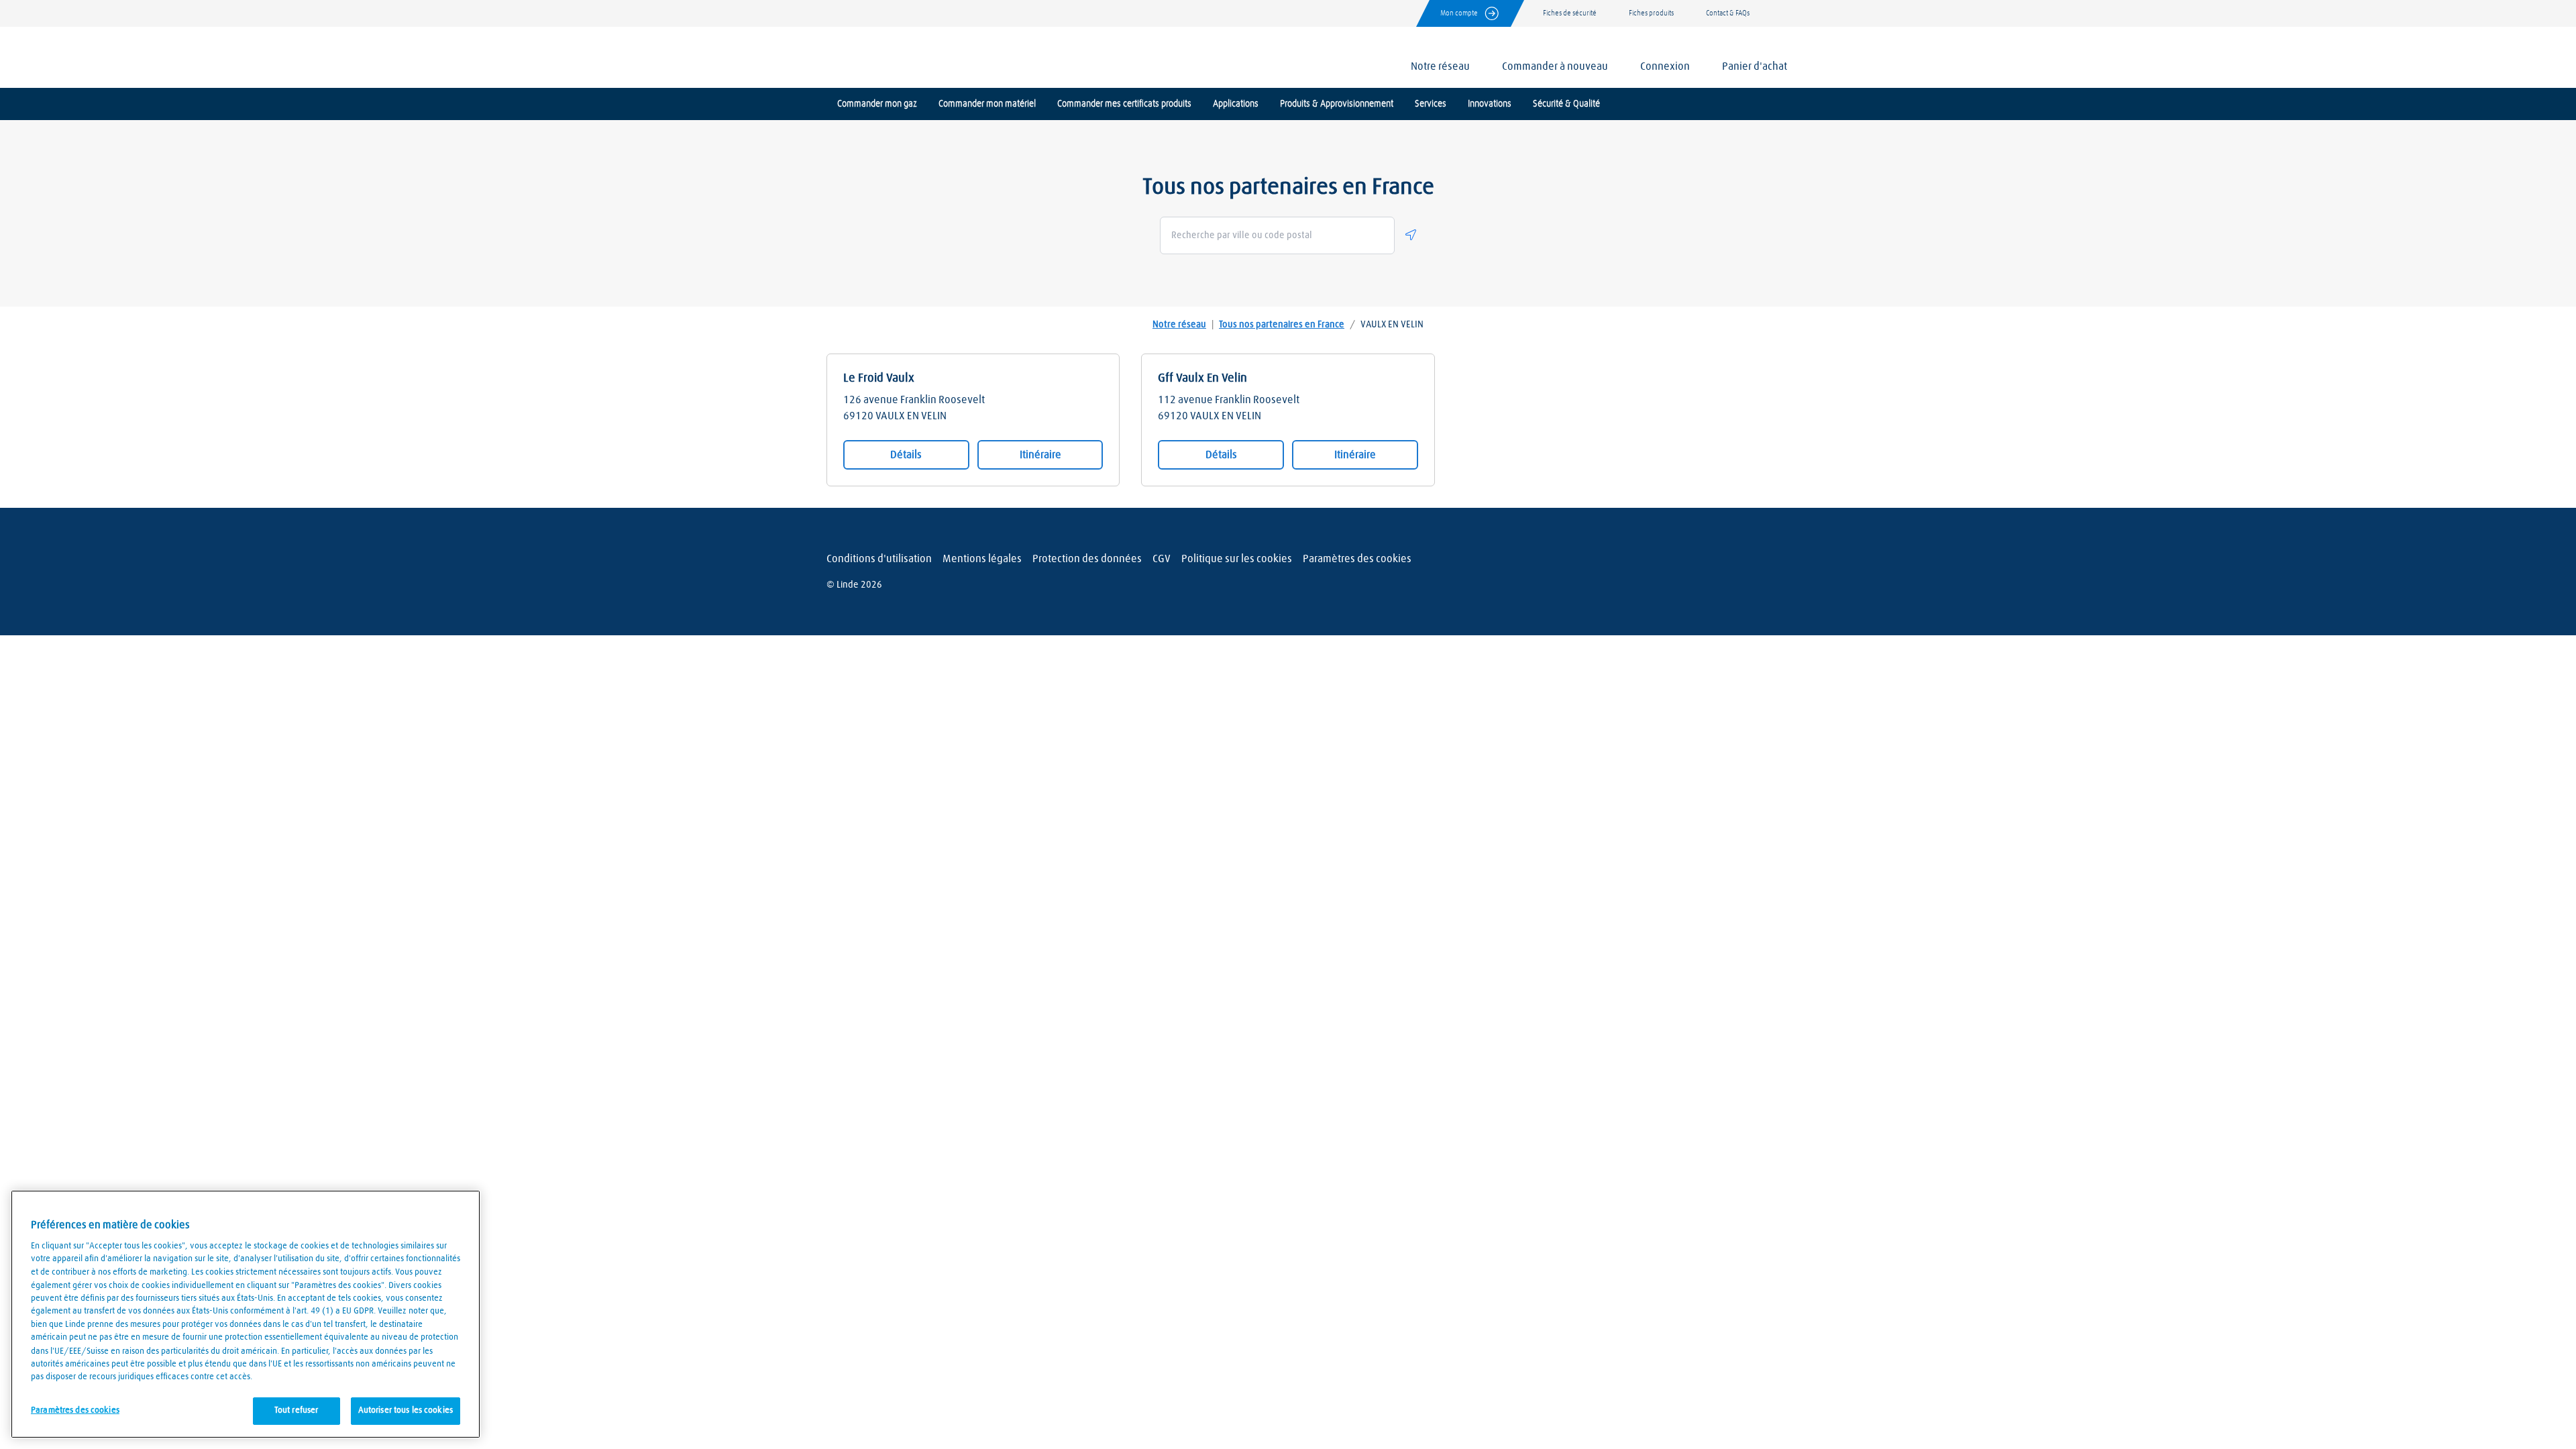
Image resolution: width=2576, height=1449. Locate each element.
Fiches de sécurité (1570, 13)
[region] (246, 1314)
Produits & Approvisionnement (1337, 104)
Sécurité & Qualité (1566, 104)
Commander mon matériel (987, 104)
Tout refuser (297, 1410)
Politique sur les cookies (1237, 559)
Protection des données (1087, 559)
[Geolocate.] (1411, 235)
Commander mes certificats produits (1124, 104)
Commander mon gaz (877, 104)
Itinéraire (1040, 455)
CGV (1162, 559)
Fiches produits (1651, 13)
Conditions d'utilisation (879, 559)
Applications (1236, 104)
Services (1431, 104)
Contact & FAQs (1728, 13)
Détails (906, 455)
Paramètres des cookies (1357, 559)
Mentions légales (982, 559)
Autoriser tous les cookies (406, 1410)
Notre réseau (1179, 325)
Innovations (1490, 104)
